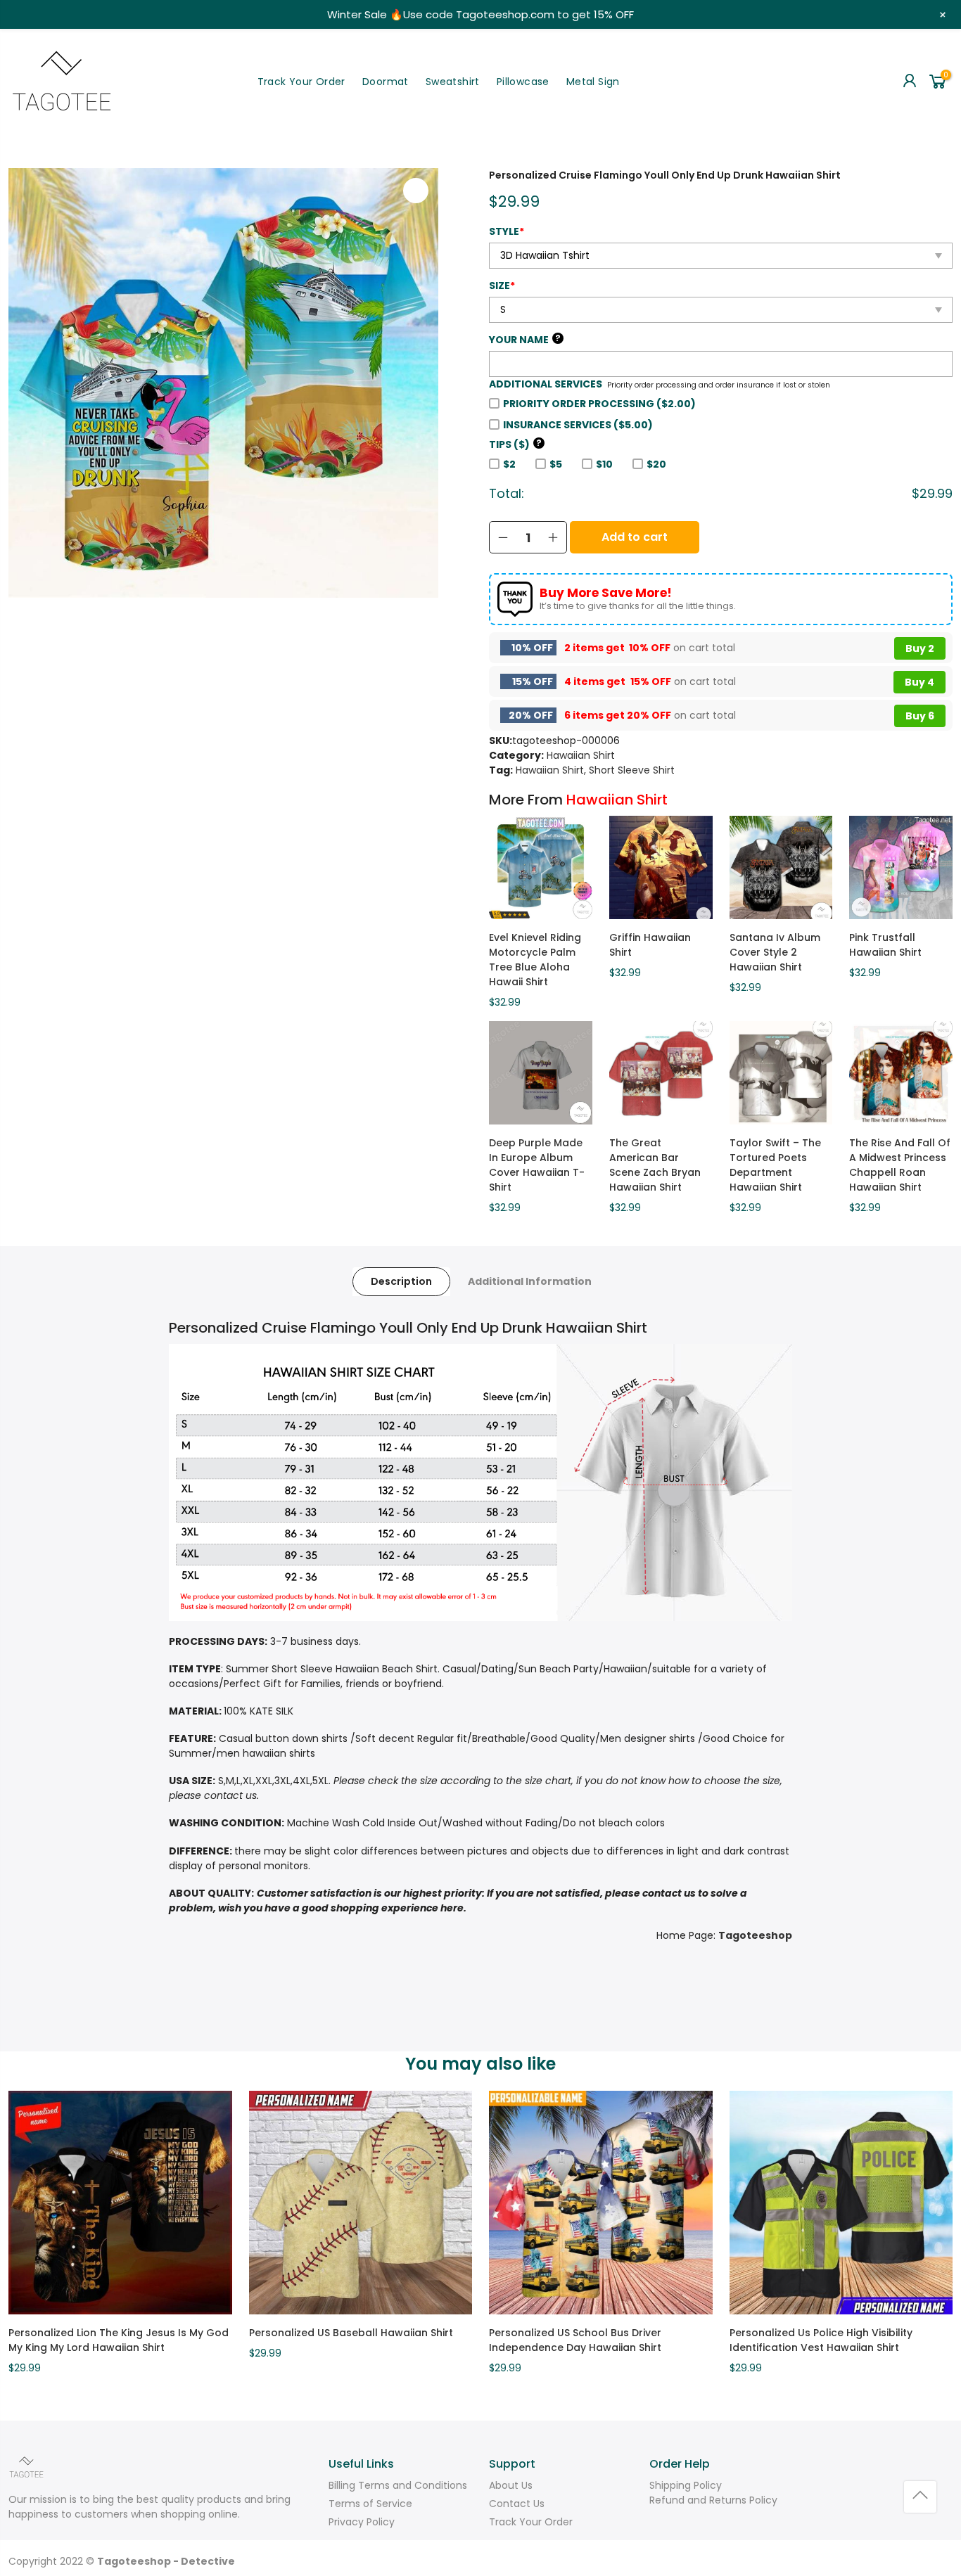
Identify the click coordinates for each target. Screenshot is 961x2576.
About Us (511, 2485)
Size (502, 286)
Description (401, 1281)
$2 (509, 464)
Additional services (546, 384)
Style (507, 231)
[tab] (401, 1282)
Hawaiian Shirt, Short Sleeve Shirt (595, 770)
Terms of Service (370, 2504)
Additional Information (530, 1281)
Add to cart (635, 537)
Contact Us (517, 2504)
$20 (656, 464)
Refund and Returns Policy (713, 2500)
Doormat (386, 82)
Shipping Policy (686, 2485)
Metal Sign (593, 82)
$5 (556, 464)
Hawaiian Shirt (581, 755)
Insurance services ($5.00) (578, 425)
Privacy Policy (362, 2522)
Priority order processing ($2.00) (599, 404)
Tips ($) (515, 444)
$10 (604, 464)
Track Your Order (301, 82)
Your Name (525, 340)
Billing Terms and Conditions (398, 2485)
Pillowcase (523, 82)
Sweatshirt (453, 82)
